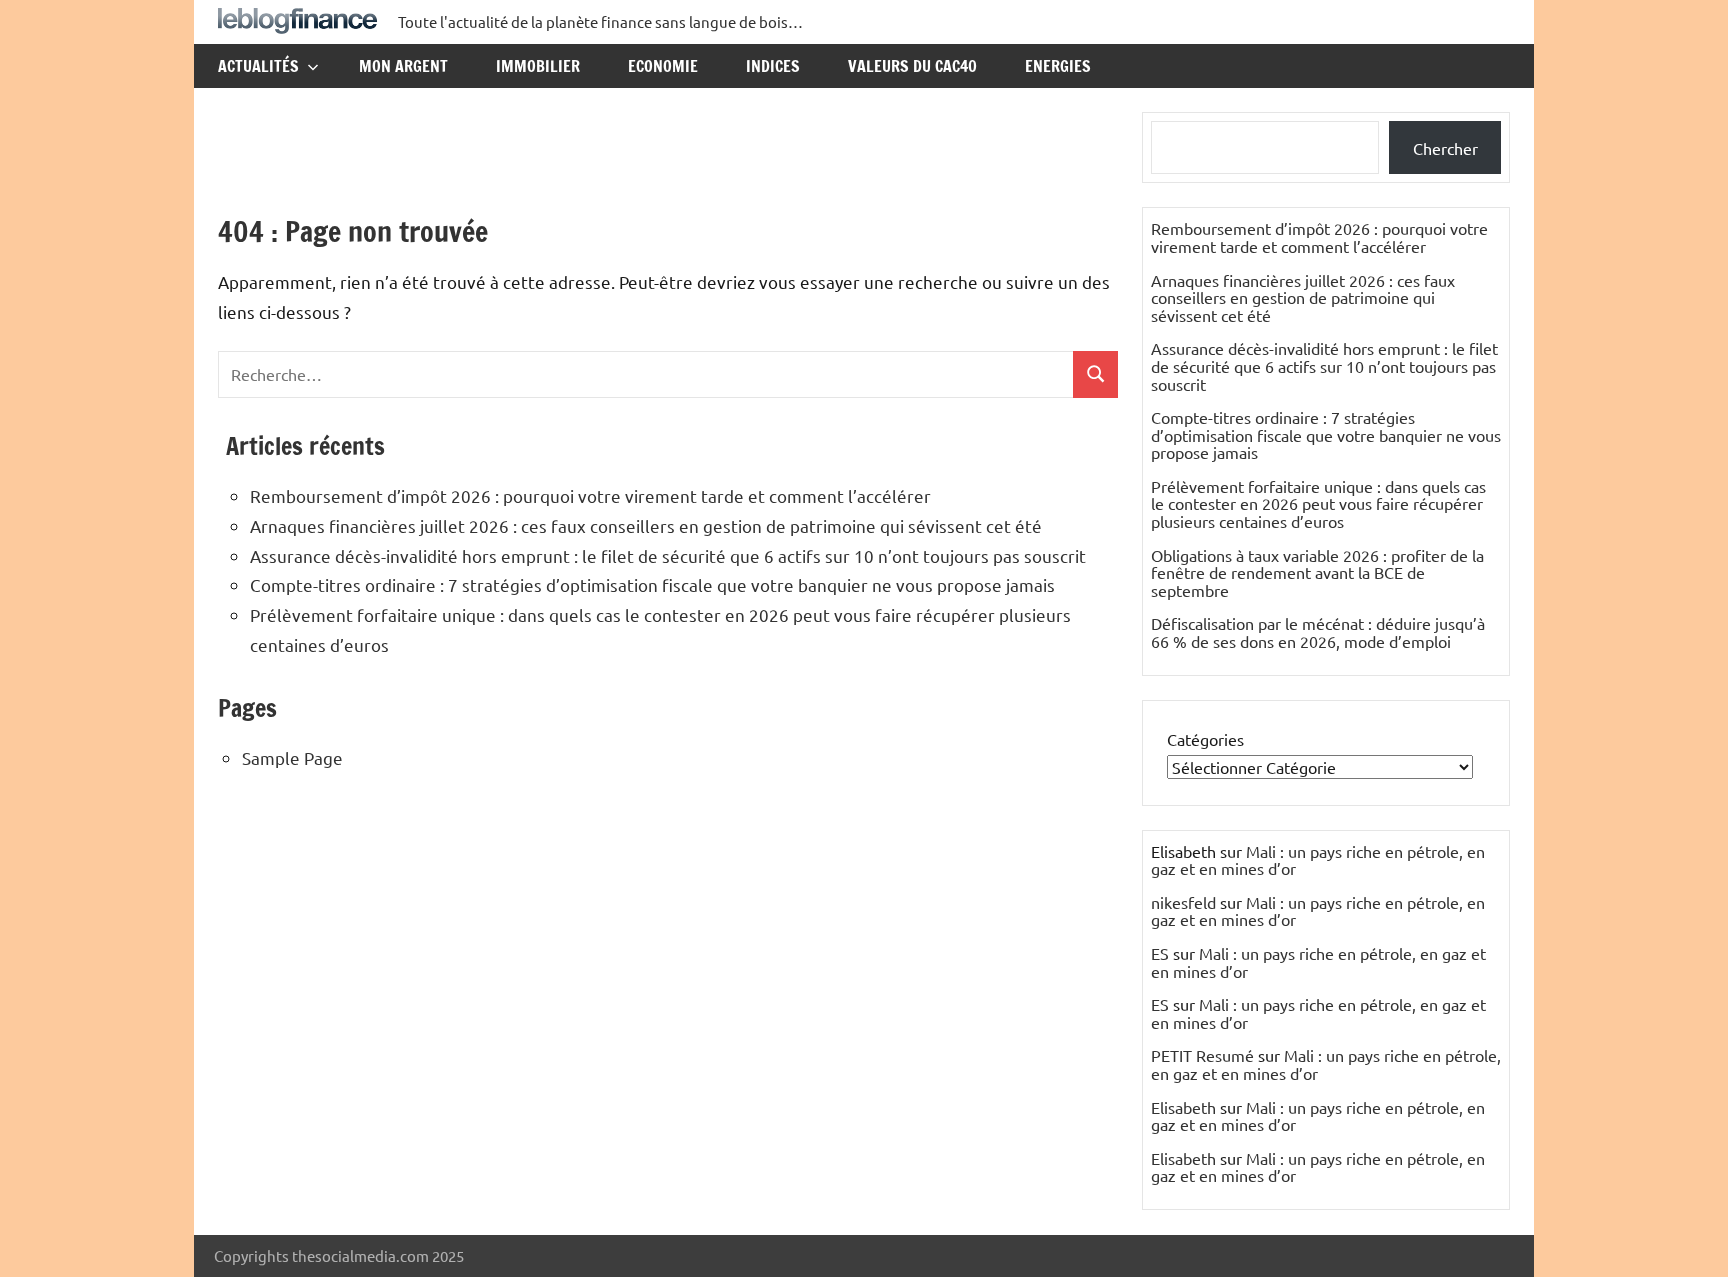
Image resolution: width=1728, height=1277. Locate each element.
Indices (773, 66)
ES (1160, 953)
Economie (663, 66)
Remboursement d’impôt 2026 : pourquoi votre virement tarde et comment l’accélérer (590, 495)
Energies (1058, 66)
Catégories (1205, 739)
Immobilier (538, 66)
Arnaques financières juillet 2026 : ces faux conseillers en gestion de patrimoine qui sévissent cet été (646, 525)
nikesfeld (1183, 902)
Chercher (1445, 148)
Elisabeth (1183, 1107)
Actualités (258, 66)
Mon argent (403, 66)
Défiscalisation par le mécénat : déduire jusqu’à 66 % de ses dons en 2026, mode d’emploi (1318, 632)
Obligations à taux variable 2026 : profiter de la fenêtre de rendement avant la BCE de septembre (1317, 572)
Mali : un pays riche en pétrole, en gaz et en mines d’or (1318, 860)
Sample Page (292, 757)
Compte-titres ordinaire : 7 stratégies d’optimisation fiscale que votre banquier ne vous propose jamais (652, 584)
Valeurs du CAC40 (912, 66)
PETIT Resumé (1202, 1055)
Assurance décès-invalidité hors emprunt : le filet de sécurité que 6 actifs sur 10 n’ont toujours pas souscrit (668, 555)
